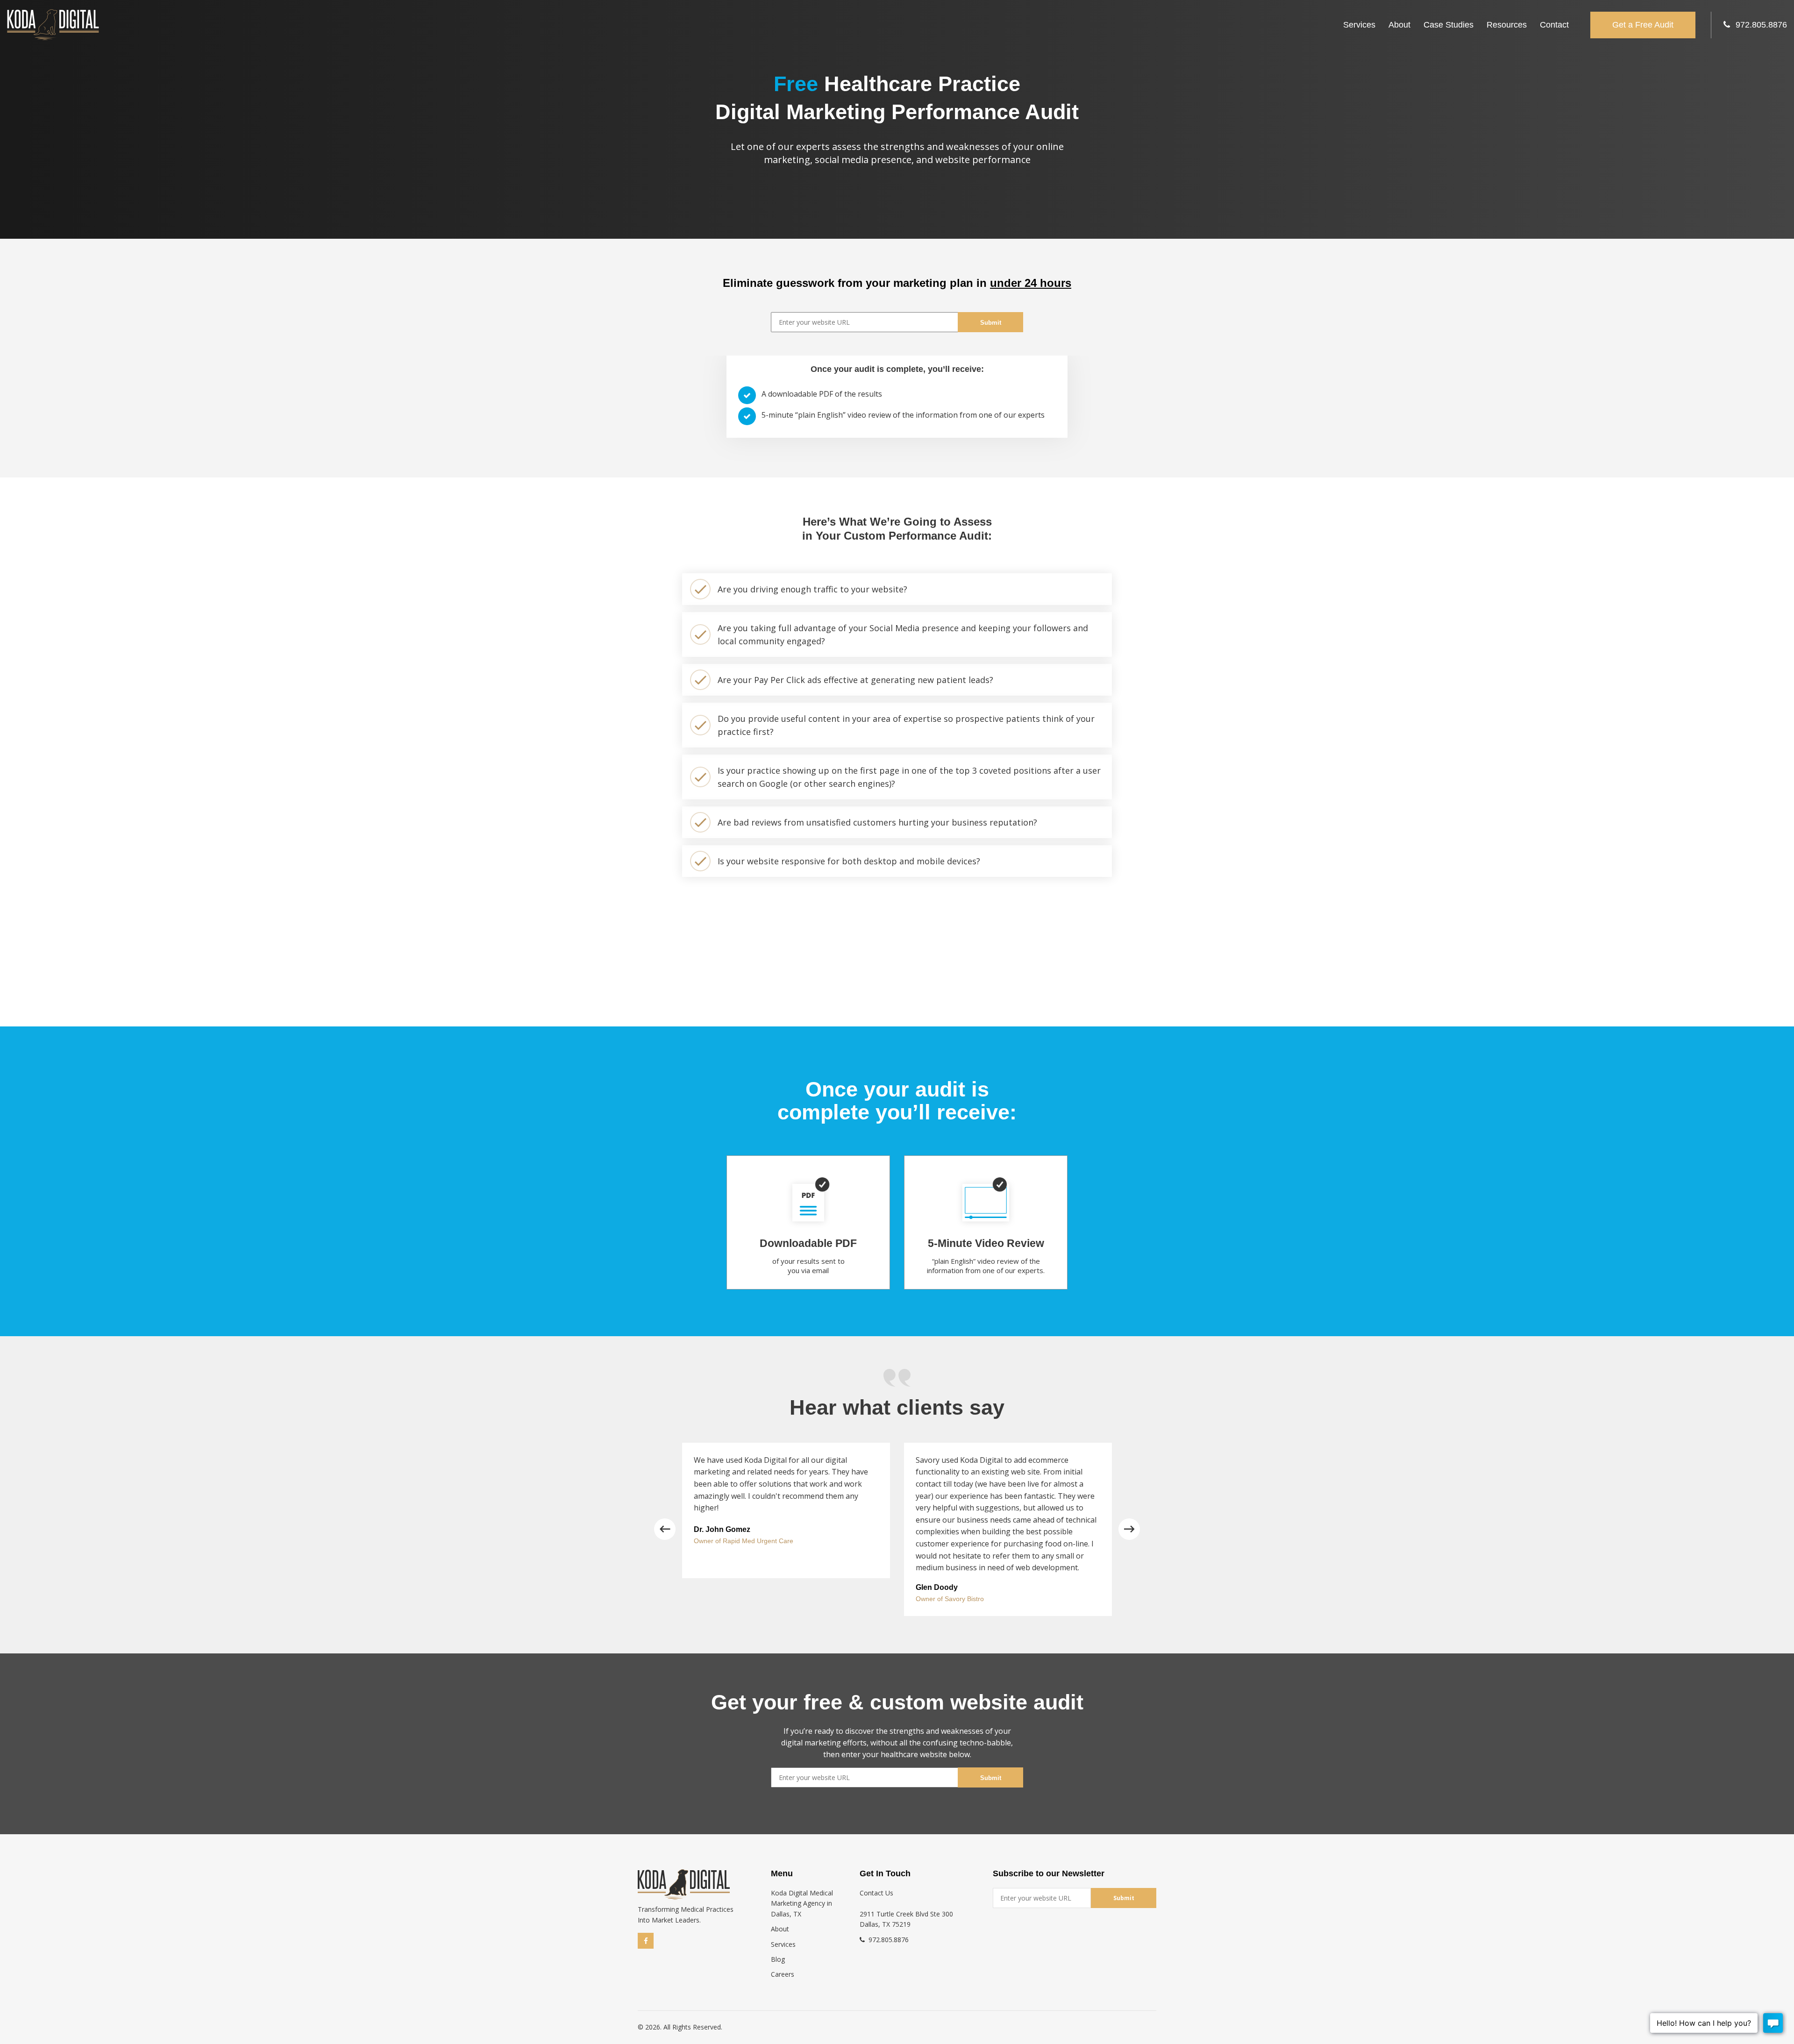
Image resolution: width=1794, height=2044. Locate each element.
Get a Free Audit (1643, 25)
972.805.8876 (1761, 25)
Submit (991, 323)
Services (1359, 25)
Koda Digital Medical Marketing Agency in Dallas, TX (802, 1903)
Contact (1554, 25)
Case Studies (1449, 25)
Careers (783, 1974)
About (1399, 25)
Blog (778, 1959)
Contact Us (876, 1893)
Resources (1507, 25)
